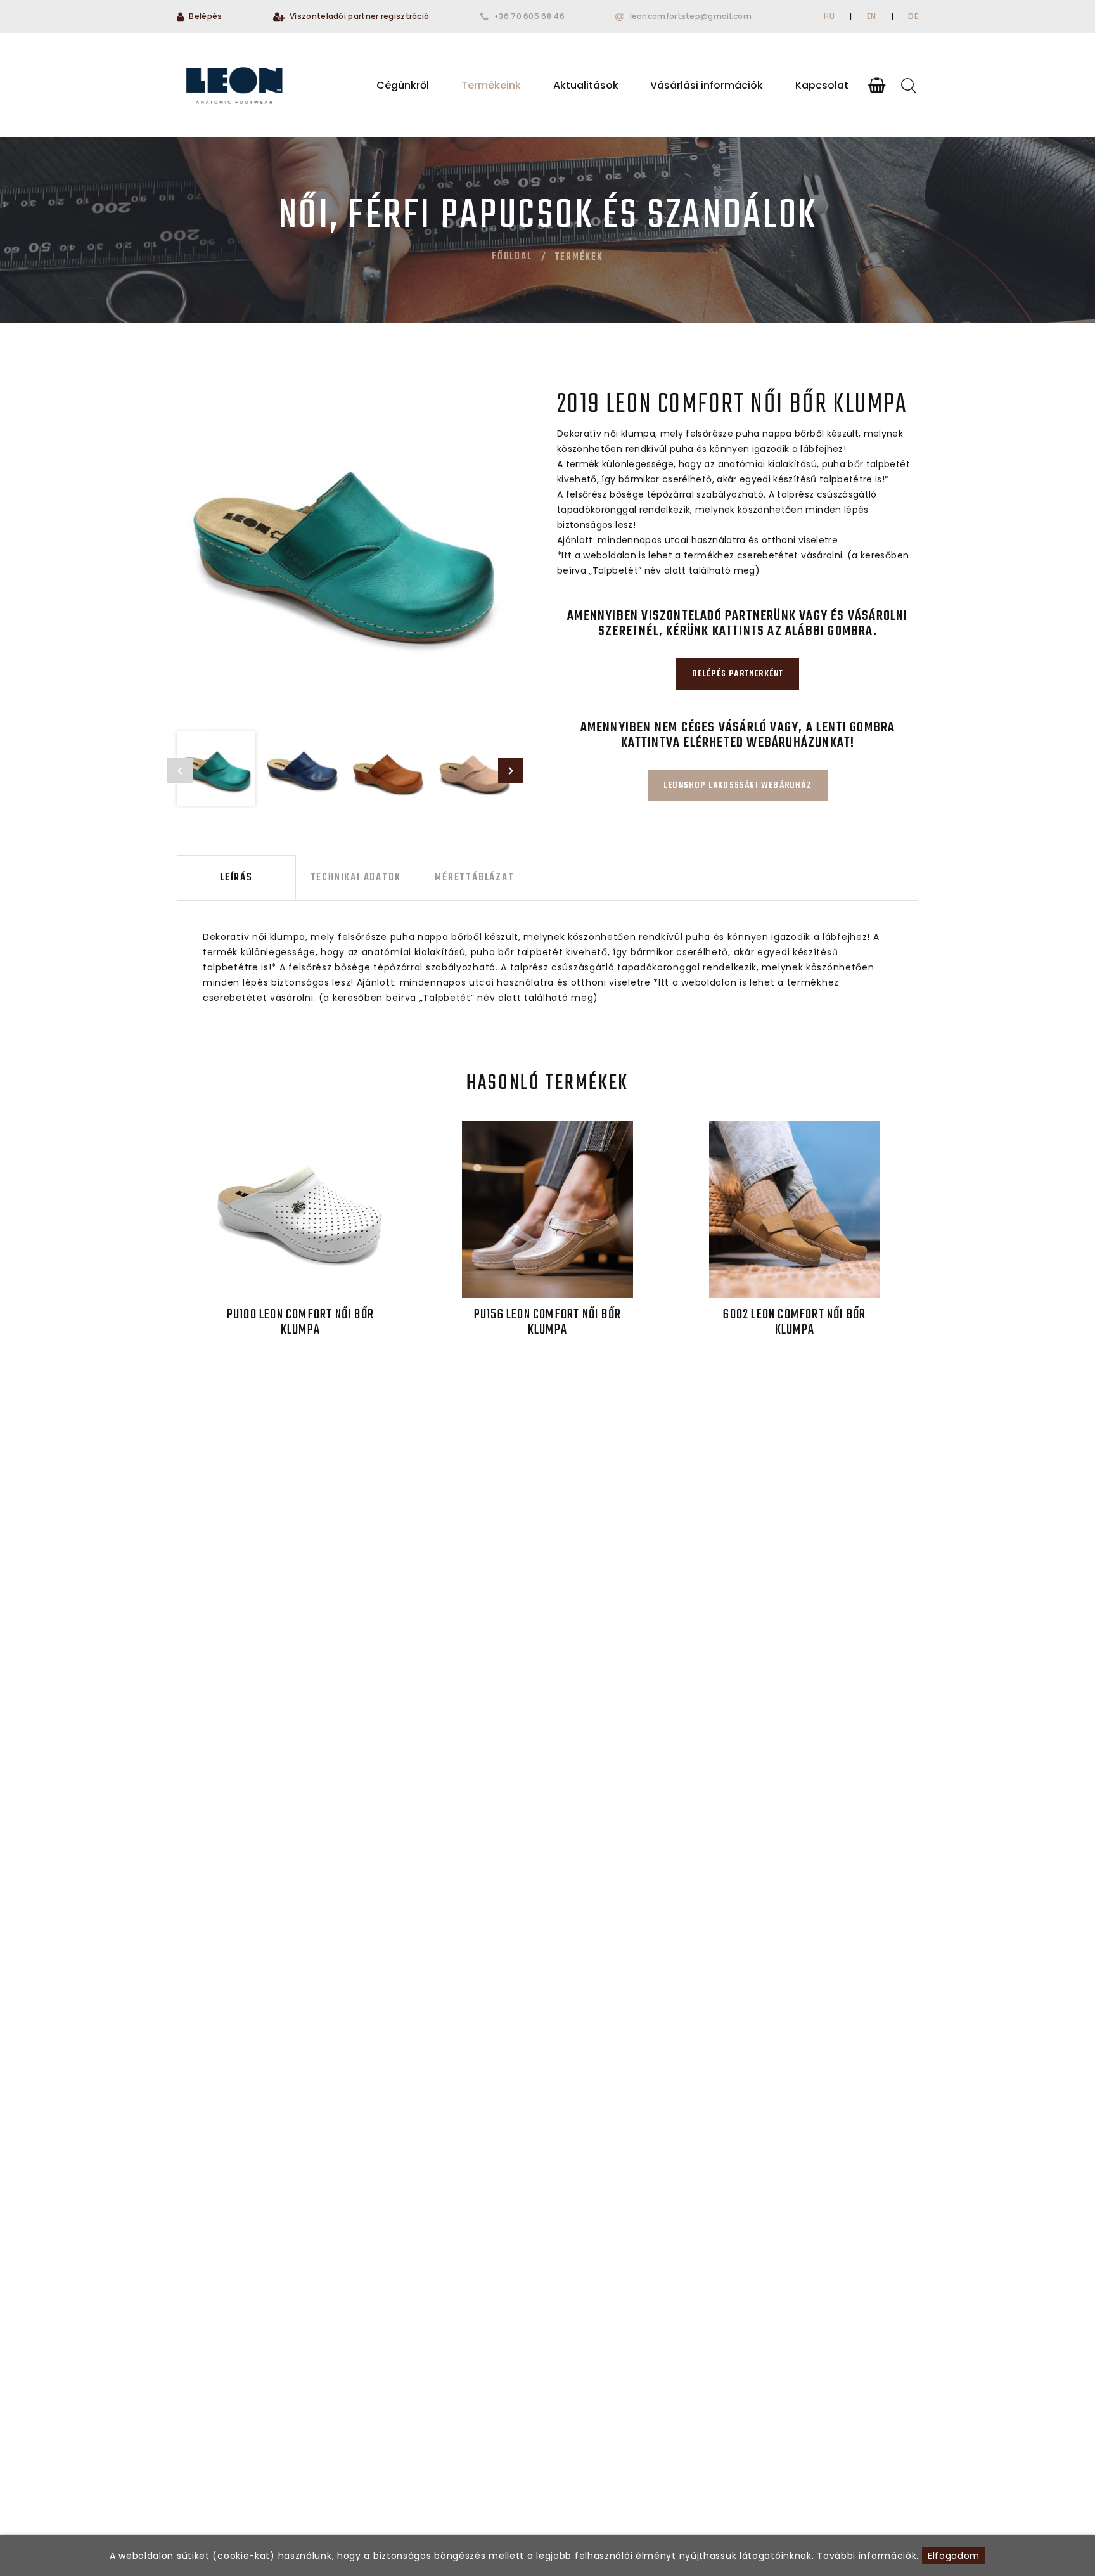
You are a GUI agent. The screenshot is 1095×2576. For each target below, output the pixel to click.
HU (829, 16)
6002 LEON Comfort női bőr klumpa (794, 1322)
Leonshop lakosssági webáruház (738, 786)
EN (872, 16)
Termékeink (491, 85)
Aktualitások (586, 85)
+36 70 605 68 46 (529, 16)
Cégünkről (403, 85)
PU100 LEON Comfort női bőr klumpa (300, 1322)
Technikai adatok (356, 878)
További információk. (868, 2556)
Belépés (205, 16)
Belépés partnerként (738, 674)
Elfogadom (954, 2556)
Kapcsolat (822, 85)
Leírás (236, 878)
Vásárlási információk (707, 85)
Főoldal (512, 257)
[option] (345, 546)
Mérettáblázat (474, 878)
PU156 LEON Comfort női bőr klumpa (547, 1322)
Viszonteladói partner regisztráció (359, 16)
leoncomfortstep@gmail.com (691, 16)
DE (913, 16)
